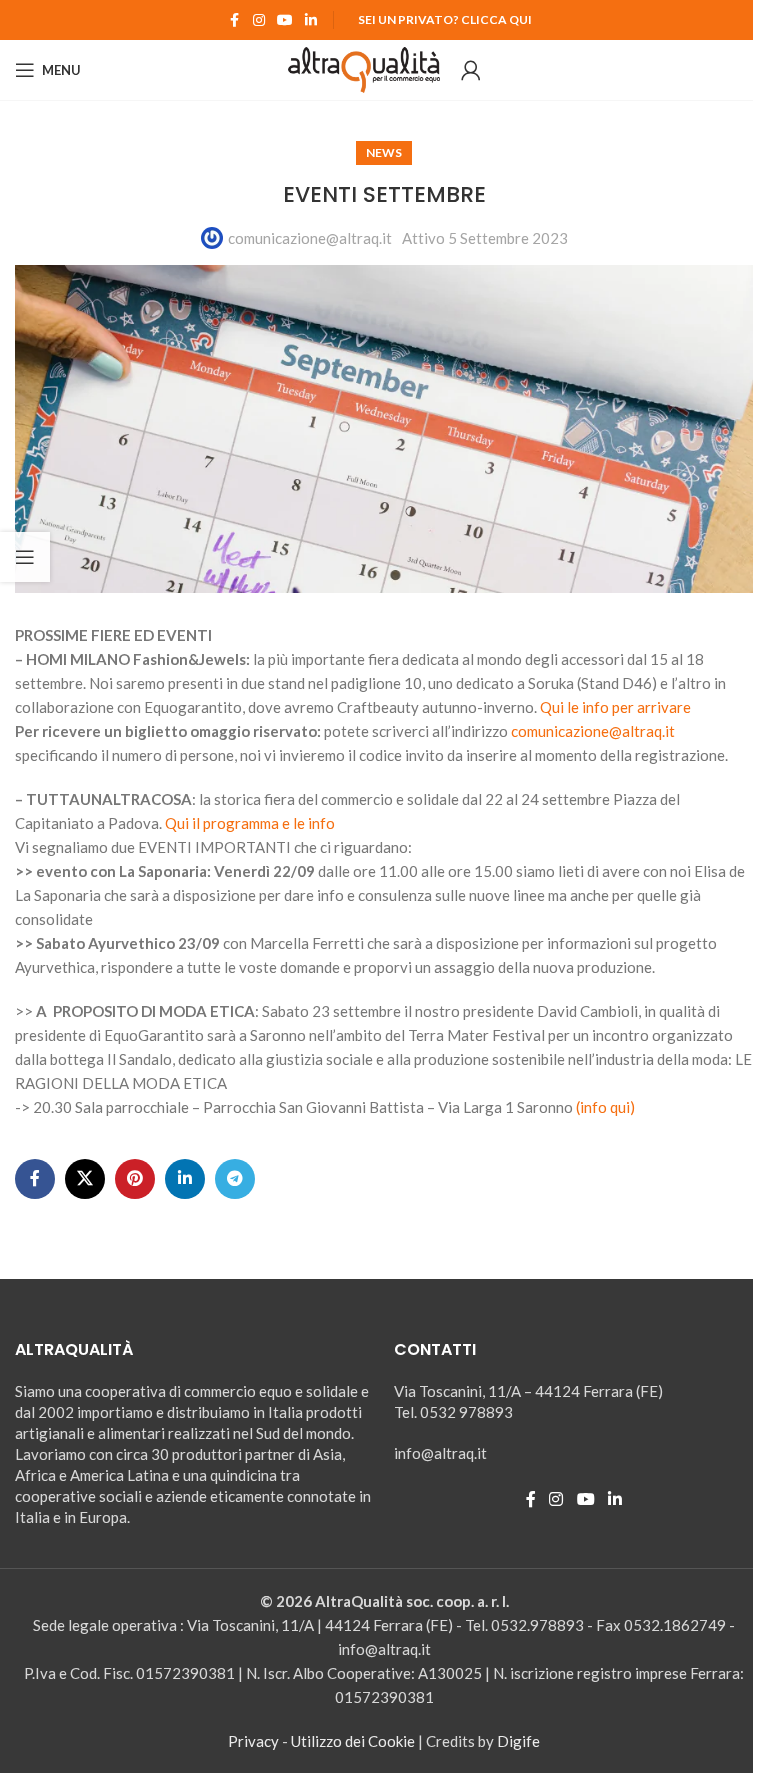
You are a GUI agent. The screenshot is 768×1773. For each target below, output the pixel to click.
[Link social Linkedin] (311, 20)
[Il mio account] (471, 70)
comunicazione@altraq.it (310, 238)
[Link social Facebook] (235, 20)
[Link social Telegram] (235, 1179)
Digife (518, 1741)
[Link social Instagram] (259, 20)
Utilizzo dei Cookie (353, 1741)
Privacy (253, 1741)
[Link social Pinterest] (135, 1179)
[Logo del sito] (364, 68)
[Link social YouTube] (285, 20)
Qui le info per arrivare (615, 707)
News (384, 152)
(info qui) (605, 1107)
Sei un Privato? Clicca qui (445, 19)
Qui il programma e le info (248, 823)
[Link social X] (85, 1179)
